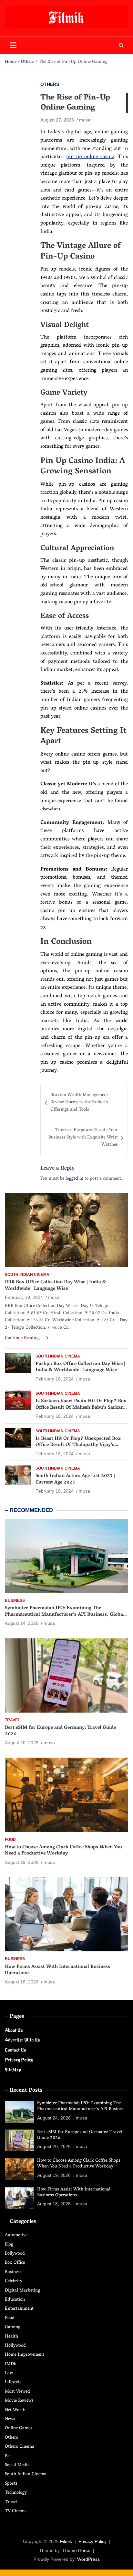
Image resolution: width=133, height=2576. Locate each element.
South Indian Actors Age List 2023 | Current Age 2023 (75, 1479)
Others (50, 84)
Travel (12, 1720)
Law (9, 2373)
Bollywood (15, 2254)
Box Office (15, 2263)
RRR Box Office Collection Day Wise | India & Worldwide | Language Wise (56, 1286)
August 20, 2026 (22, 1743)
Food (10, 1840)
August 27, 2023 (57, 120)
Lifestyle (13, 2382)
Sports (11, 2484)
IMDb (10, 2364)
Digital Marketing (22, 2291)
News (10, 2419)
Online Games (19, 2428)
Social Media (17, 2465)
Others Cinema (20, 2447)
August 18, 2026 (22, 1982)
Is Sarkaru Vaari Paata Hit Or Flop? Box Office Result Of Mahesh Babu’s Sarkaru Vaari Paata (81, 1408)
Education (15, 2300)
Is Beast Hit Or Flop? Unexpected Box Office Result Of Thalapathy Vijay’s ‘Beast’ (78, 1445)
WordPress (88, 2559)
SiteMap (13, 2070)
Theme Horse (76, 2550)
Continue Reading (23, 1338)
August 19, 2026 (22, 1862)
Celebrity (14, 2281)
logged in (74, 1179)
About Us (14, 2030)
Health (11, 2337)
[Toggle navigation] (13, 45)
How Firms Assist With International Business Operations (57, 1970)
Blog (9, 2245)
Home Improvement (25, 2355)
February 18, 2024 (55, 1379)
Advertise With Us (22, 2040)
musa (85, 120)
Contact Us (15, 2050)
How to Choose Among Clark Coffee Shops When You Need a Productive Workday (63, 1851)
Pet (8, 2456)
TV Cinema (16, 2511)
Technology (16, 2493)
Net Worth (15, 2410)
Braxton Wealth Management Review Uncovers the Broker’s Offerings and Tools (79, 1103)
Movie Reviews (19, 2401)
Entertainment (19, 2309)
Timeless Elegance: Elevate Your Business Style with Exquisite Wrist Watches (83, 1138)
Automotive (16, 2235)
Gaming (13, 2327)
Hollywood (15, 2346)
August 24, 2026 (22, 1623)
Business (15, 1600)
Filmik (66, 2541)
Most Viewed (17, 2392)
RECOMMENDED (31, 1510)
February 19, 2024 (24, 1297)
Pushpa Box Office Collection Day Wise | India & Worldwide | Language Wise (80, 1367)
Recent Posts (26, 2091)
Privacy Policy (19, 2060)
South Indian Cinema (27, 1275)
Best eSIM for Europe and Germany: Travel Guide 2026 (60, 1731)
